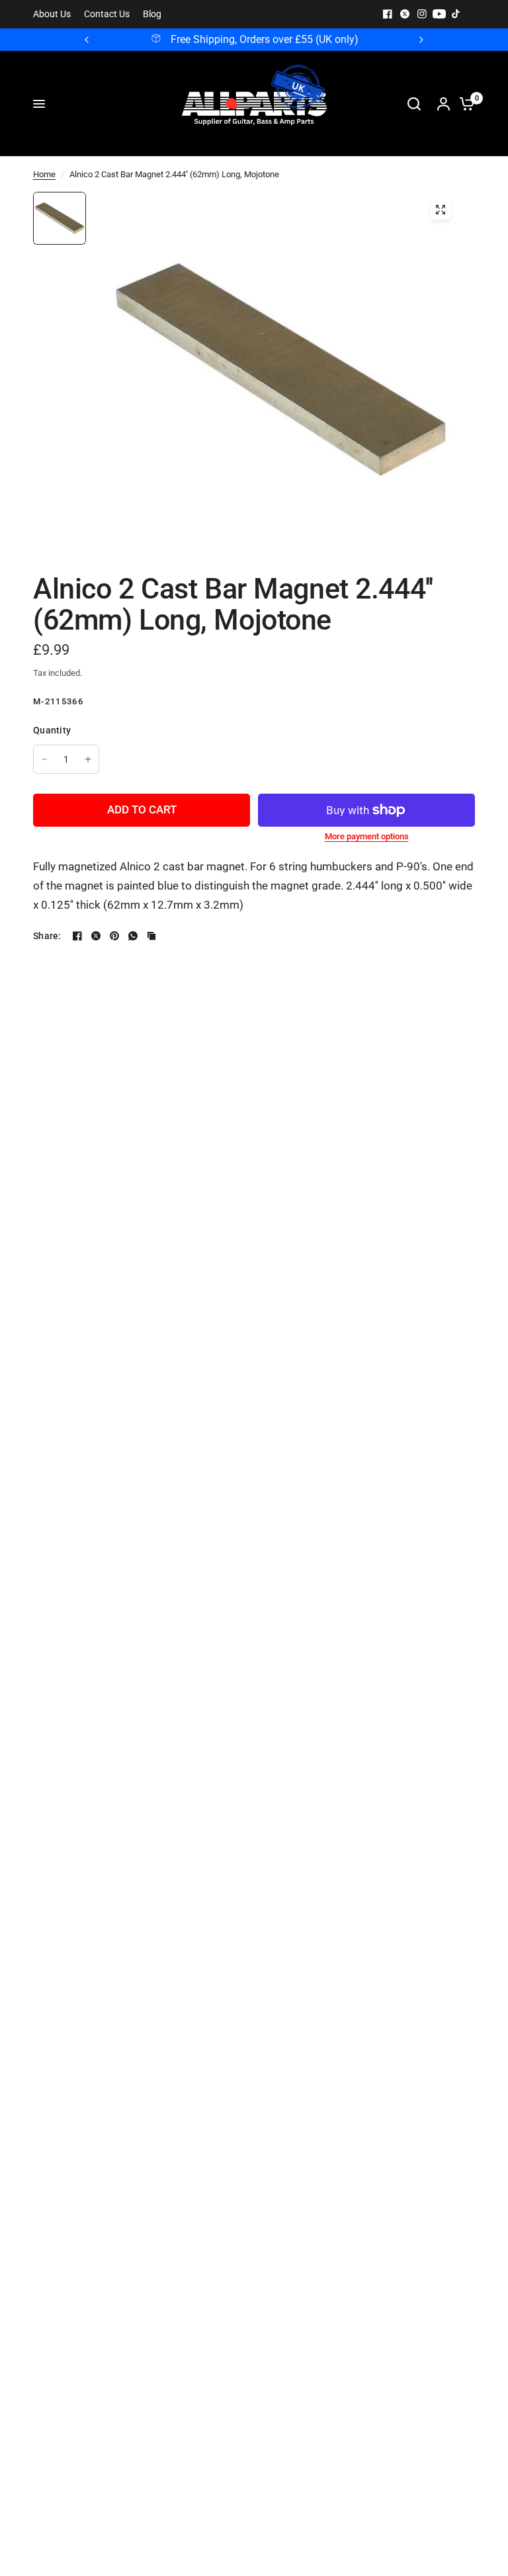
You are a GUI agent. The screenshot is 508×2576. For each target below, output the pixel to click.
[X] (405, 14)
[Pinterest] (114, 936)
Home (44, 174)
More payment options (367, 836)
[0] (464, 104)
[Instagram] (422, 14)
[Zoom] (441, 210)
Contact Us (107, 14)
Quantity (52, 730)
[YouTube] (439, 14)
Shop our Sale (285, 40)
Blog (152, 14)
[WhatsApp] (133, 936)
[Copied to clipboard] (151, 936)
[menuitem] (55, 14)
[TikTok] (456, 14)
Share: (47, 936)
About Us (52, 14)
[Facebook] (388, 14)
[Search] (414, 104)
